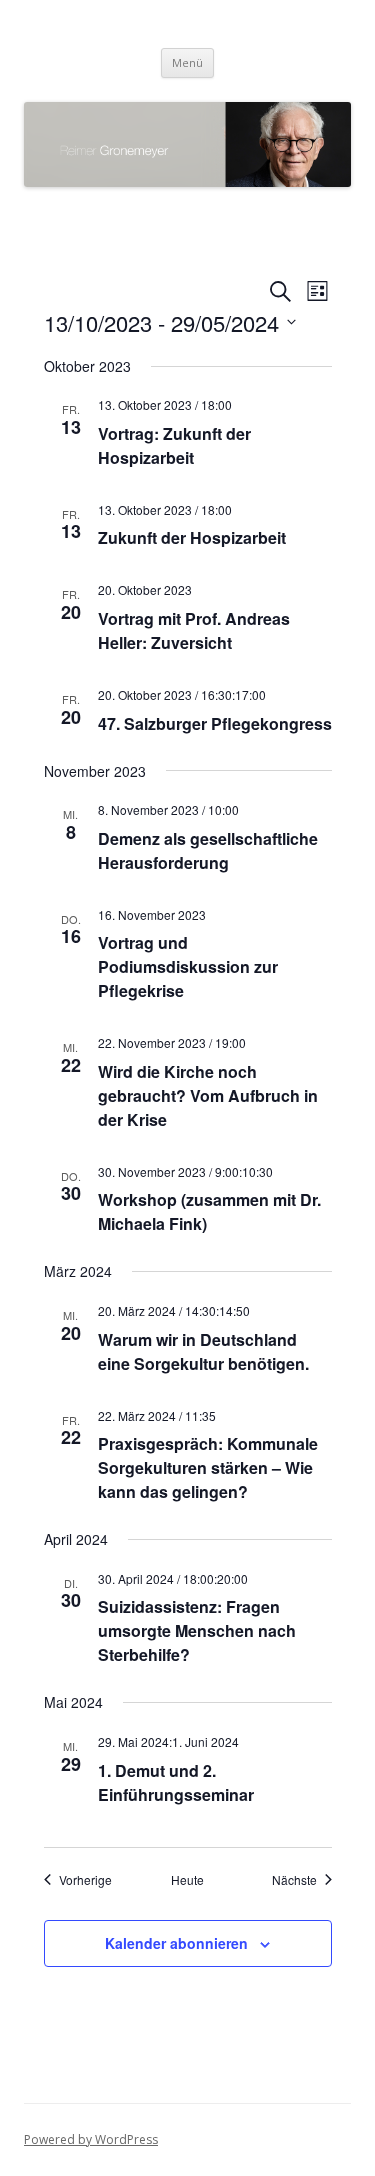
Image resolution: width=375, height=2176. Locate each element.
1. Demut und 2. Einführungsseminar (176, 1782)
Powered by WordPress (91, 2139)
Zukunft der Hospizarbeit (192, 537)
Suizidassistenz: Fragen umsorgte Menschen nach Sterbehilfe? (197, 1630)
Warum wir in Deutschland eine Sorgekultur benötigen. (203, 1351)
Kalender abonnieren (176, 1943)
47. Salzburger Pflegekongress (215, 723)
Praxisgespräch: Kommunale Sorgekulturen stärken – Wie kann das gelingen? (208, 1467)
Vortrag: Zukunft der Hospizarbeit (174, 445)
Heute (187, 1880)
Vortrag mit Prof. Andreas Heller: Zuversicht (194, 630)
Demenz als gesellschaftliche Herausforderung (208, 850)
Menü (187, 62)
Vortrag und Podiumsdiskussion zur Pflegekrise (188, 966)
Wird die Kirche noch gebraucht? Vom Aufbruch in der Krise (208, 1095)
